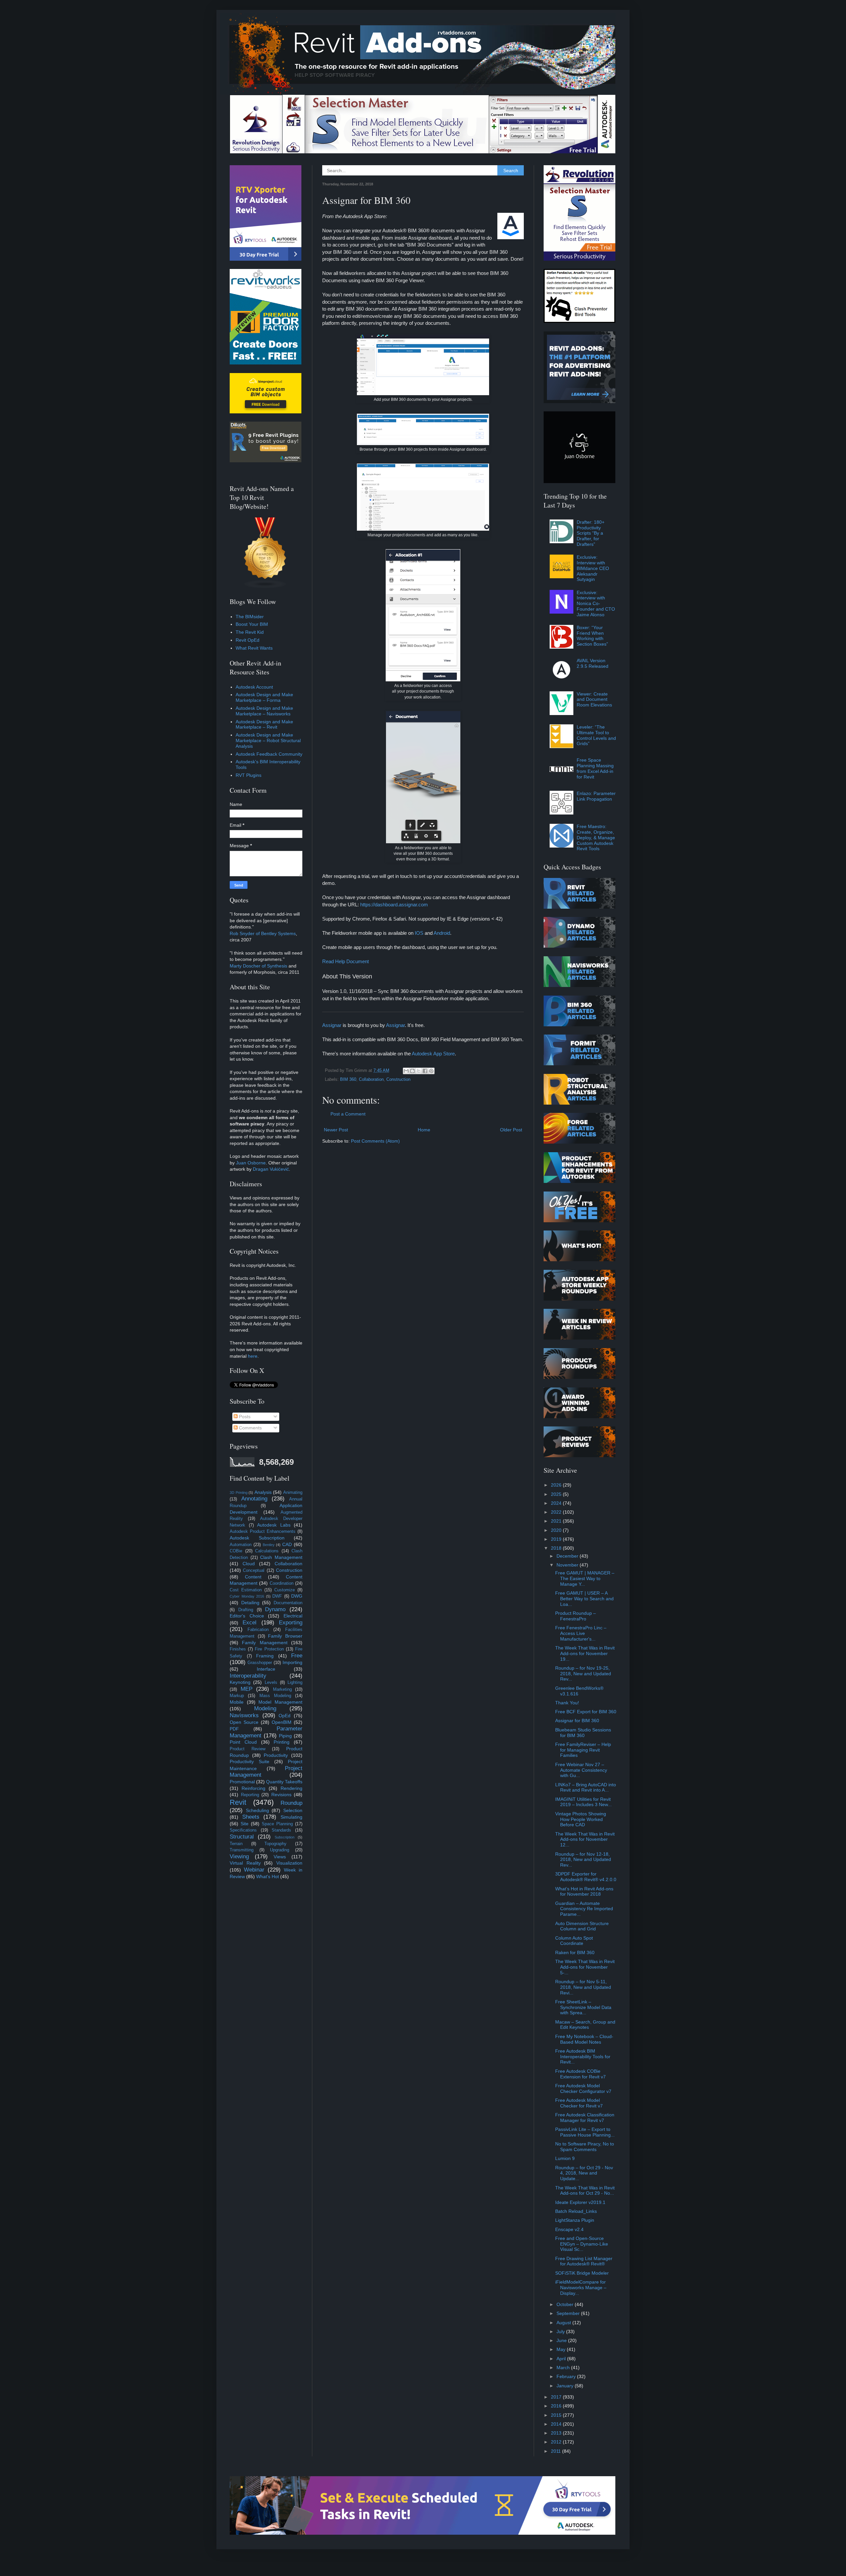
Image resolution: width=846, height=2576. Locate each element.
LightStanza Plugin (575, 2220)
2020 (557, 1530)
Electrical (293, 1616)
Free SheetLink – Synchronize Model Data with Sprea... (583, 2007)
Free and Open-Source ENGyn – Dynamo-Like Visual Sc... (582, 2244)
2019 (557, 1539)
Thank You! (567, 1703)
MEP (247, 1689)
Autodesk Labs (274, 1525)
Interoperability (248, 1676)
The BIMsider (250, 617)
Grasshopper (260, 1663)
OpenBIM (282, 1722)
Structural (242, 1837)
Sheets (251, 1817)
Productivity (276, 1755)
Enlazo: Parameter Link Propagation (596, 796)
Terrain (236, 1844)
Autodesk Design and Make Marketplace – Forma (264, 697)
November (568, 1565)
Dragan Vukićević (271, 1169)
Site (245, 1824)
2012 (557, 2442)
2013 (557, 2433)
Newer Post (336, 1130)
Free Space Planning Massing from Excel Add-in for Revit (595, 768)
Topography (275, 1844)
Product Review (248, 1749)
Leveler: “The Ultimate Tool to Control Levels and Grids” (596, 735)
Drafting (246, 1610)
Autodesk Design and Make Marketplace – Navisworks (264, 711)
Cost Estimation (246, 1590)
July (561, 2331)
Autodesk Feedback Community (269, 754)
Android (442, 933)
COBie (236, 1551)
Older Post (511, 1130)
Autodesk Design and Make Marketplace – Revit (264, 724)
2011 (557, 2451)
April (562, 2359)
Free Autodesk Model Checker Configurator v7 (583, 2088)
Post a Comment (348, 1114)
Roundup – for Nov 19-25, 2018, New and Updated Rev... (583, 1674)
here (253, 1356)
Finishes (238, 1649)
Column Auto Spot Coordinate (574, 1941)
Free (297, 1656)
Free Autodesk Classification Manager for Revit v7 (585, 2118)
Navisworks (244, 1715)
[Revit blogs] (265, 587)
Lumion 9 (565, 2158)
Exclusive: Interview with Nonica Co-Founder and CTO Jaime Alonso (596, 604)
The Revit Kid (250, 632)
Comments (250, 1428)
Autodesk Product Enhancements (263, 1532)
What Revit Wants (254, 648)
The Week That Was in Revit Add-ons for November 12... (585, 1839)
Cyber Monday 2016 (247, 1596)
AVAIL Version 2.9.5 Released (593, 663)
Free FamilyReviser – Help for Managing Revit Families (583, 1750)
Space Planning (277, 1824)
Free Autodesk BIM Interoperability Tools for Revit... (583, 2057)
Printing (282, 1742)
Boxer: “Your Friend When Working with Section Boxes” (592, 636)
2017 (557, 2397)
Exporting (291, 1623)
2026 (557, 1485)
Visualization (289, 1863)
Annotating (254, 1499)
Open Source (244, 1722)
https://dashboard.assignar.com (394, 905)
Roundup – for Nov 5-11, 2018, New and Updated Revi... (583, 1987)
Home (424, 1130)
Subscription (285, 1837)
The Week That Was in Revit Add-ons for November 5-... (585, 1967)
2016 (557, 2406)
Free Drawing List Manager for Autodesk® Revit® (584, 2261)
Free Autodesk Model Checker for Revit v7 (579, 2103)
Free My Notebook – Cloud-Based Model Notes (584, 2039)
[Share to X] (419, 1071)
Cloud (249, 1564)
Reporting (250, 1795)
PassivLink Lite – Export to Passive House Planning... (585, 2132)
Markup (237, 1696)
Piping (285, 1736)
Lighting (295, 1683)
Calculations (267, 1551)
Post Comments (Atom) (375, 1141)
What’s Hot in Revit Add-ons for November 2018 (584, 1892)
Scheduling (257, 1810)
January (566, 2386)
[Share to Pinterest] (431, 1071)
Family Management (265, 1643)
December (568, 1556)
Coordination (282, 1583)
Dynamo (275, 1609)
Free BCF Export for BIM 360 (586, 1712)
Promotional (242, 1782)
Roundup (291, 1803)
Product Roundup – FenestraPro (576, 1616)
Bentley (269, 1545)
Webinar (254, 1870)
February (567, 2376)
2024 (557, 1503)
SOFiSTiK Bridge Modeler (582, 2273)
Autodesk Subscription (257, 1538)
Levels (271, 1683)
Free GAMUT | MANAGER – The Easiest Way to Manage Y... (585, 1578)
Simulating (291, 1817)
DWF (277, 1596)
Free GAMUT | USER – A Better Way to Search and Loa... (584, 1599)
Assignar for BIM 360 (577, 1721)
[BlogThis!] (412, 1071)
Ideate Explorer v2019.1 (580, 2202)
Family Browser (285, 1636)
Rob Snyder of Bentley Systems (263, 933)
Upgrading (280, 1850)
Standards (281, 1830)
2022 (557, 1512)
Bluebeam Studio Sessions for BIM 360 (583, 1733)
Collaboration (371, 1080)
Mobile (237, 1702)
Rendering (291, 1788)
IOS (419, 933)
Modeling (265, 1708)
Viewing (239, 1856)
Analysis (263, 1492)
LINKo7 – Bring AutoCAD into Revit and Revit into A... (586, 1787)
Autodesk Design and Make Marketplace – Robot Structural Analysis (268, 740)
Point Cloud (243, 1742)
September (569, 2313)
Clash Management (281, 1557)
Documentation (288, 1603)
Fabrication (258, 1630)
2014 (557, 2424)
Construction (398, 1080)
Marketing (282, 1689)
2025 (557, 1494)
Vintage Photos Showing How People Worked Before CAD (581, 1819)
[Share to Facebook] (425, 1071)
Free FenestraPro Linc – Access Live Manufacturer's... (581, 1633)
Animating (293, 1493)
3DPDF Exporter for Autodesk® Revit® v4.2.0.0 (586, 1877)
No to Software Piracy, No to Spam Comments (585, 2147)
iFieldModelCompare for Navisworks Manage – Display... (581, 2288)
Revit (238, 1802)
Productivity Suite (250, 1762)
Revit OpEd (248, 640)
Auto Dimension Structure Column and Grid (582, 1926)
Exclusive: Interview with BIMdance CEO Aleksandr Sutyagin (593, 568)
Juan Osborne (251, 1163)
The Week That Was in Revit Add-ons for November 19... (585, 1653)
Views (280, 1857)
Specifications (243, 1830)
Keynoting (240, 1682)
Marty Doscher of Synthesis (258, 966)
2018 (557, 1548)
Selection (293, 1810)
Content (253, 1577)
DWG (297, 1596)
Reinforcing (253, 1788)
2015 (557, 2415)
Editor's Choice (247, 1616)
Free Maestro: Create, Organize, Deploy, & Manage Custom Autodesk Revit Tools (596, 837)
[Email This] (406, 1071)
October (566, 2304)
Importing (292, 1662)
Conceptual (254, 1571)
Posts (244, 1417)
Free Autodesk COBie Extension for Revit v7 (580, 2074)
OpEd (285, 1716)
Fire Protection (269, 1649)
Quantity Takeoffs (284, 1782)
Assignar (332, 1025)
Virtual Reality (245, 1863)
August (564, 2323)
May (562, 2349)
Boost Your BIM (252, 624)
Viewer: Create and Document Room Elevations (594, 700)
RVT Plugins (249, 775)
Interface (266, 1669)
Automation (241, 1545)
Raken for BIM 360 (575, 1952)
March (564, 2368)
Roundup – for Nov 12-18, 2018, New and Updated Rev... (583, 1860)
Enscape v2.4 (569, 2229)
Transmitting (242, 1850)
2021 (557, 1521)
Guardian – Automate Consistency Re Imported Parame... (584, 1909)
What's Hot (268, 1876)
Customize (285, 1590)
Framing (265, 1656)
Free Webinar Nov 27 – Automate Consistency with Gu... (581, 1770)
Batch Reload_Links (576, 2211)
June (562, 2340)
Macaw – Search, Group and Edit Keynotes (585, 2025)
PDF (234, 1729)
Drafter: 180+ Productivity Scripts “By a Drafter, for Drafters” (591, 533)
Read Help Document (346, 961)
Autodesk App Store (433, 1054)
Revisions (281, 1795)
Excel (250, 1623)
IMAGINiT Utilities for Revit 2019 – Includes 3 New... (583, 1802)
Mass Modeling (275, 1696)
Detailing (250, 1603)
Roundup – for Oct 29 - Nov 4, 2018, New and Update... (584, 2173)
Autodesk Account (254, 687)
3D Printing (239, 1493)
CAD (287, 1544)
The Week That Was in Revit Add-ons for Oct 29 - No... (585, 2191)
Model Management (280, 1702)
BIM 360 (348, 1080)
